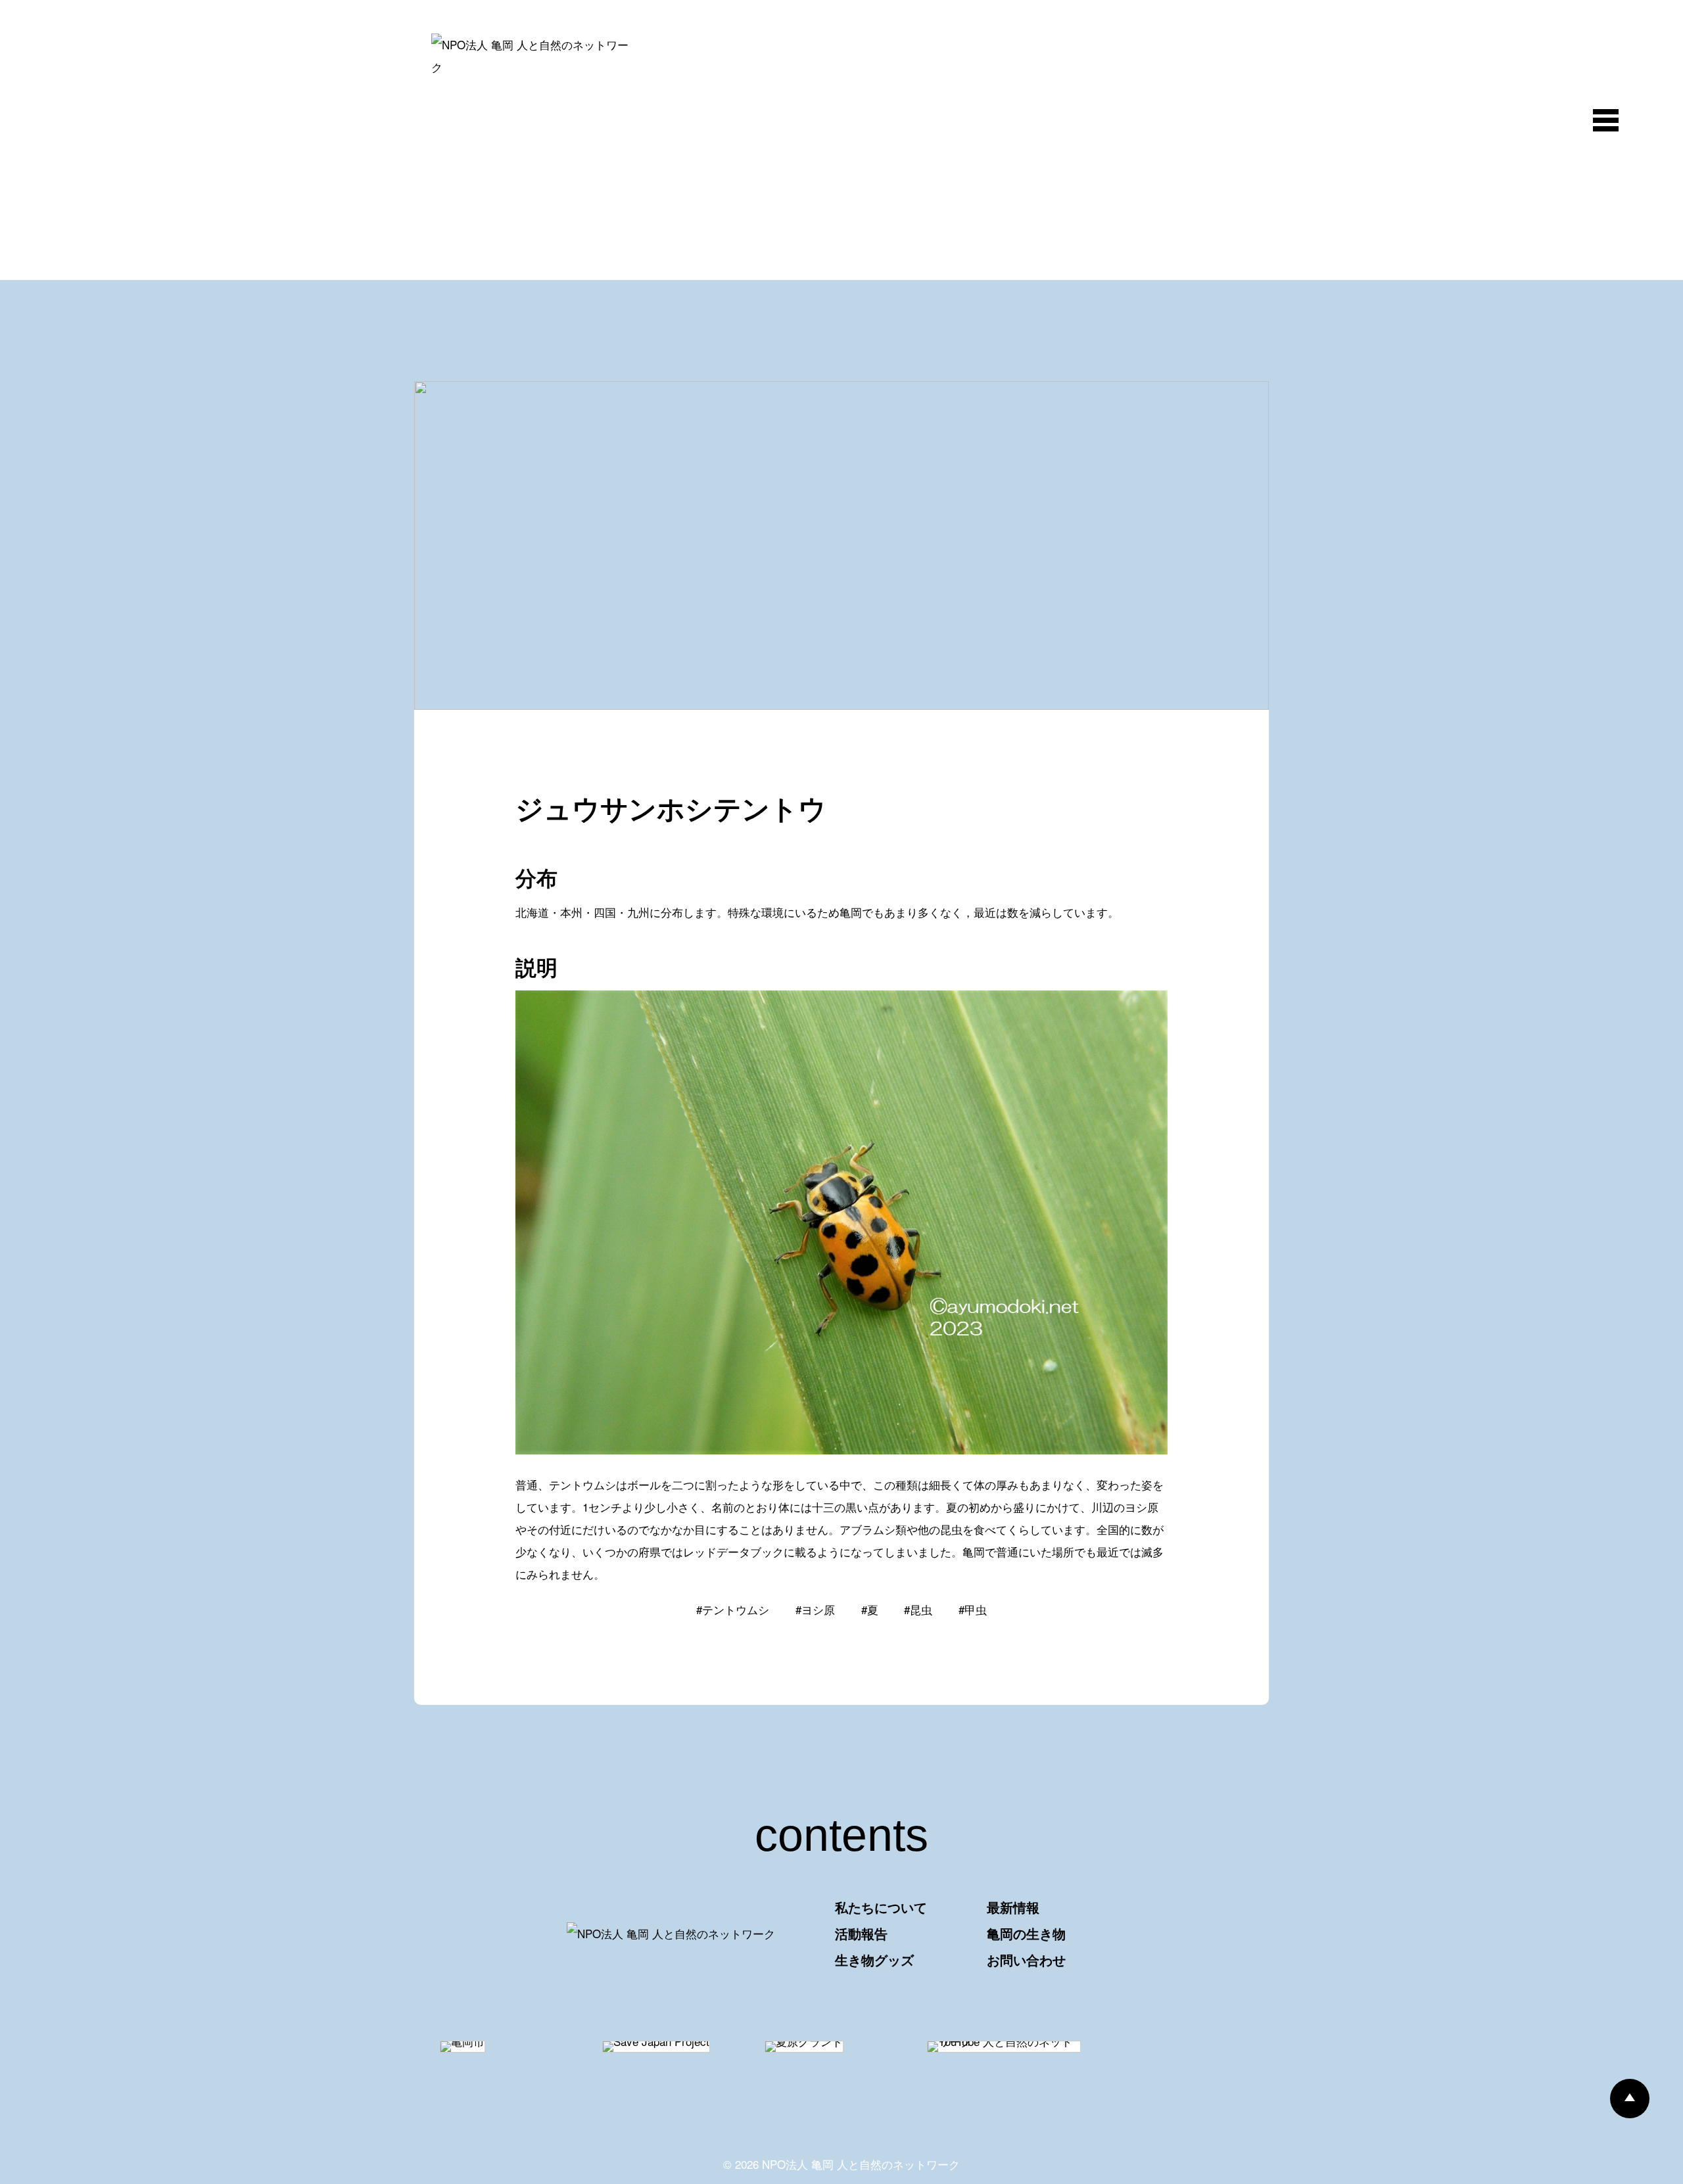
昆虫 (921, 1609)
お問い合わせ (1026, 1960)
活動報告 (861, 1933)
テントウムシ (736, 1609)
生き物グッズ (874, 1960)
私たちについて (881, 1907)
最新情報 (1013, 1907)
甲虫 (976, 1609)
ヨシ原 (818, 1609)
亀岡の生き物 (1026, 1933)
